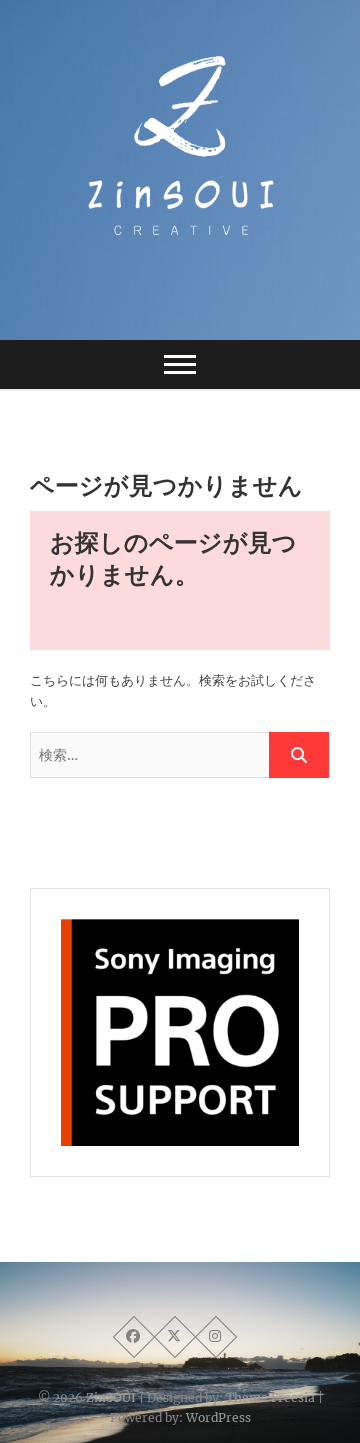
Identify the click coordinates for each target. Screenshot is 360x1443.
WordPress (218, 1417)
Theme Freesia (270, 1397)
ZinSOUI (111, 1397)
